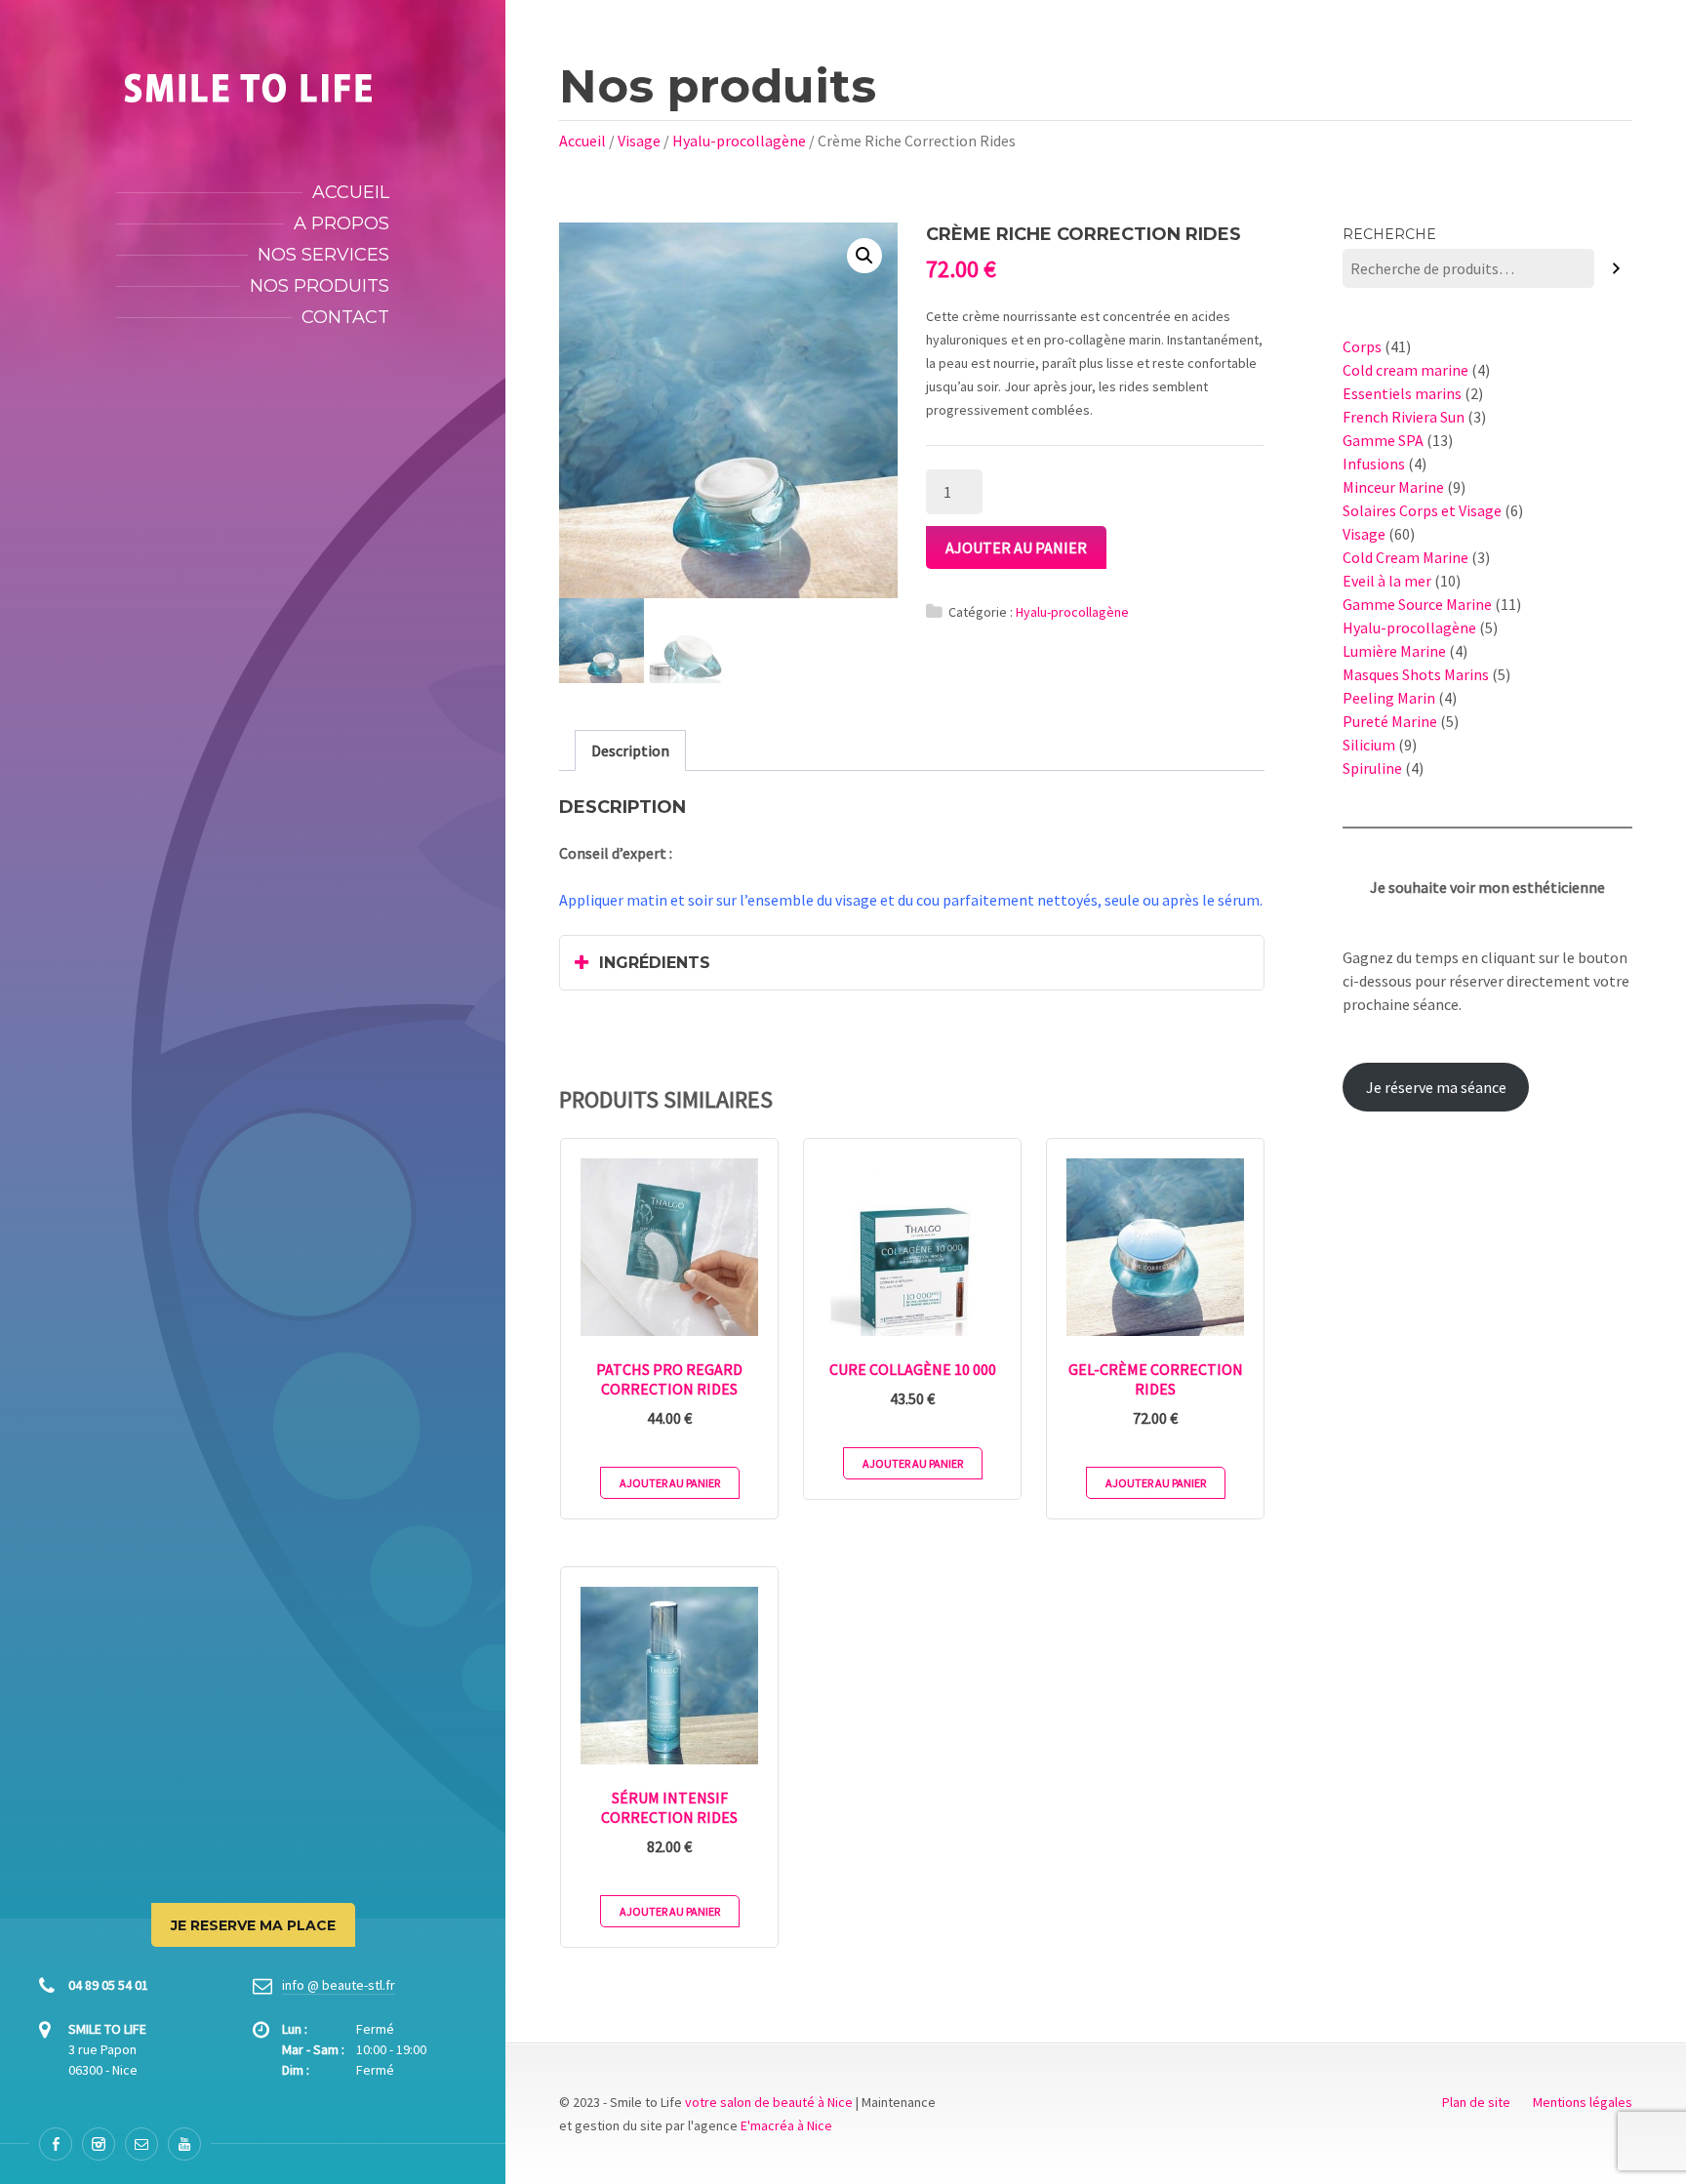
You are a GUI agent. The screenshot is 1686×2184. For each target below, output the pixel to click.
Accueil (351, 192)
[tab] (630, 750)
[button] (864, 256)
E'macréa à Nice (786, 2125)
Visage (639, 141)
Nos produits (320, 286)
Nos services (323, 255)
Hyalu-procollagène (739, 141)
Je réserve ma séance (1436, 1087)
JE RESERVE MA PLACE (253, 1925)
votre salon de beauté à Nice (769, 2102)
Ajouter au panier (1016, 547)
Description (630, 750)
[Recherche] (1616, 269)
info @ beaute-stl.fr (339, 1985)
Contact (345, 317)
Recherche (1389, 234)
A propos (341, 223)
